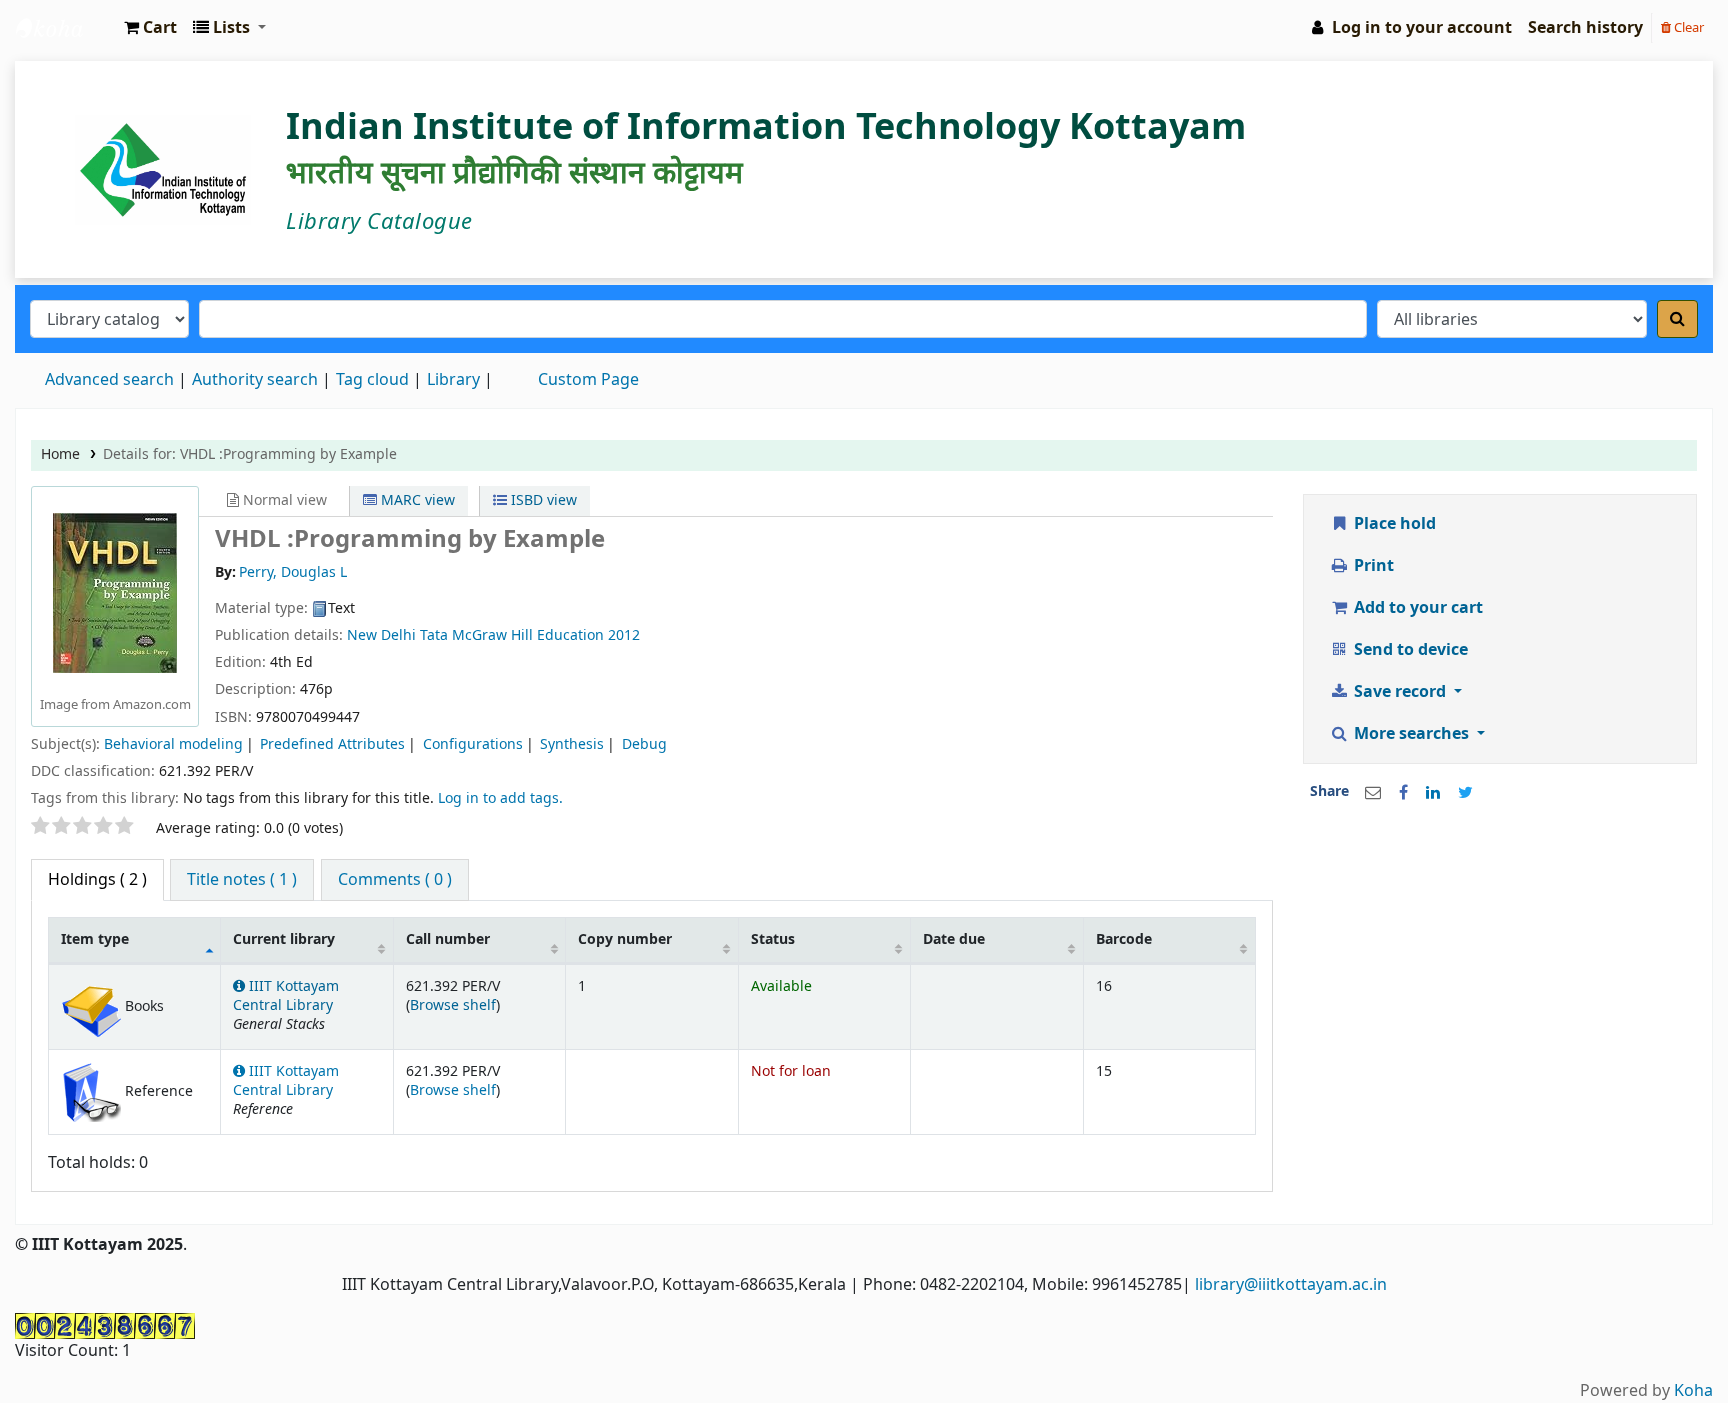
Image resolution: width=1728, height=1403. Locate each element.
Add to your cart (1416, 608)
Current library (284, 939)
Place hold (1393, 524)
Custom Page (588, 380)
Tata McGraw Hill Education (514, 635)
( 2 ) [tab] (97, 880)
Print (1372, 566)
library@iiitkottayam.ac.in (1291, 1285)
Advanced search (109, 380)
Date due (954, 939)
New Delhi (381, 635)
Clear (1687, 27)
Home (60, 454)
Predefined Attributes (332, 744)
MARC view (416, 500)
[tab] (242, 880)
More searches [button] (1411, 734)
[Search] (1677, 319)
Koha (1693, 1391)
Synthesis (572, 744)
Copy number (625, 939)
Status (773, 939)
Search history (1585, 28)
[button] (150, 28)
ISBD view (542, 500)
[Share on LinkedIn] (1433, 793)
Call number (448, 939)
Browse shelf (453, 1005)
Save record (1400, 692)
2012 (624, 635)
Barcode (1124, 939)
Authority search (255, 380)
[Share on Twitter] (1465, 793)
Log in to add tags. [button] (500, 798)
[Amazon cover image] (115, 592)
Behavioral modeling (173, 744)
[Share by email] (1373, 793)
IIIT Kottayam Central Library (66, 28)
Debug (644, 744)
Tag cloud (372, 380)
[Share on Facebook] (1403, 793)
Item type (95, 939)
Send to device (1409, 650)
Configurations (473, 744)
